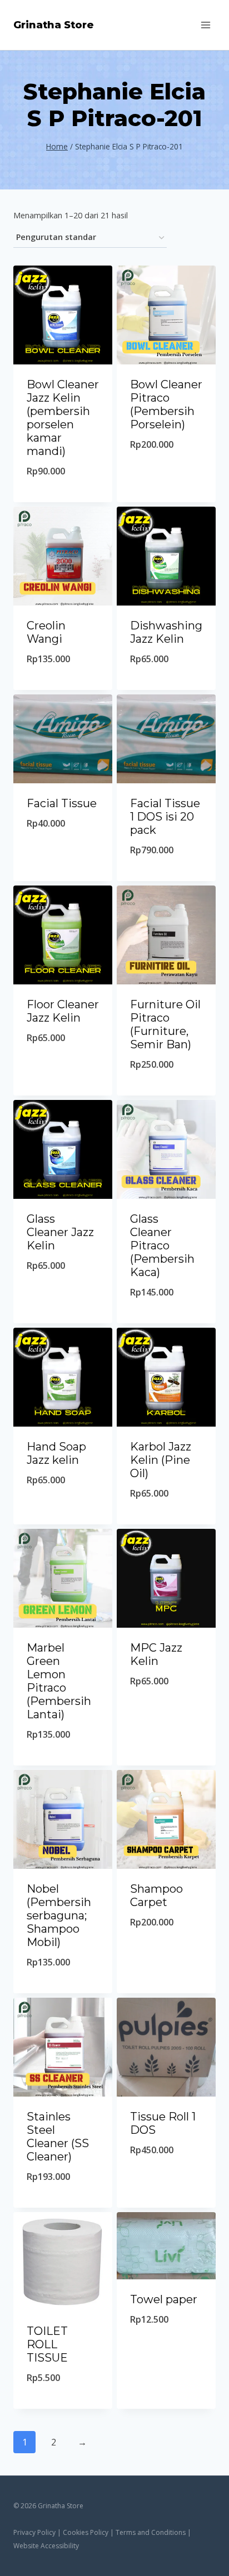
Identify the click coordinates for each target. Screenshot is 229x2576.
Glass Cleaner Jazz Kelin (60, 1232)
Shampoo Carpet (156, 1895)
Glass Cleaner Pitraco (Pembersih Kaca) (162, 1246)
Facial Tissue (62, 803)
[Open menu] (205, 25)
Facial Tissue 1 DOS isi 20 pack (165, 817)
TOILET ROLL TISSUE (47, 2344)
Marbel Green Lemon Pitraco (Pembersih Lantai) (59, 1681)
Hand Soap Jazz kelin (56, 1453)
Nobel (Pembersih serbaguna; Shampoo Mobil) (59, 1915)
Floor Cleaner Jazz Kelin (63, 1011)
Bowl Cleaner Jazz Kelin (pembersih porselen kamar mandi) (63, 418)
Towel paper (164, 2299)
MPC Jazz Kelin (156, 1654)
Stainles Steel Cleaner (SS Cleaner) (58, 2137)
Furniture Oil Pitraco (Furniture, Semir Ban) (165, 1024)
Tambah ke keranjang (63, 492)
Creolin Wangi (46, 632)
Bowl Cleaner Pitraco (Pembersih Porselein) (166, 404)
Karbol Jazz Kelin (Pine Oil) (161, 1460)
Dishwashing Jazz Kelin (166, 632)
